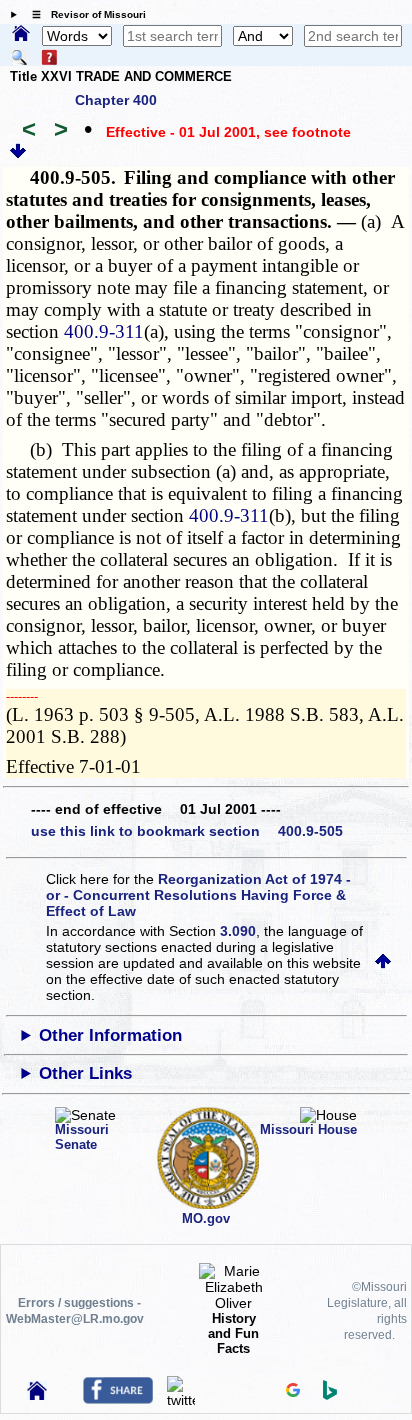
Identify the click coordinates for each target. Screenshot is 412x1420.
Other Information (110, 1035)
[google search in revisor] (293, 1392)
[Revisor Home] (37, 1395)
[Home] (21, 35)
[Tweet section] (181, 1400)
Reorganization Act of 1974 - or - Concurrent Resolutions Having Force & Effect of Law (198, 895)
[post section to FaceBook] (118, 1399)
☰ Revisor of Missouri (84, 14)
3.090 (238, 931)
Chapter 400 (116, 100)
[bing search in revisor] (330, 1395)
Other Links (85, 1073)
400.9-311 (104, 331)
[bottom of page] (18, 154)
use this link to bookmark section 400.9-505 (187, 831)
